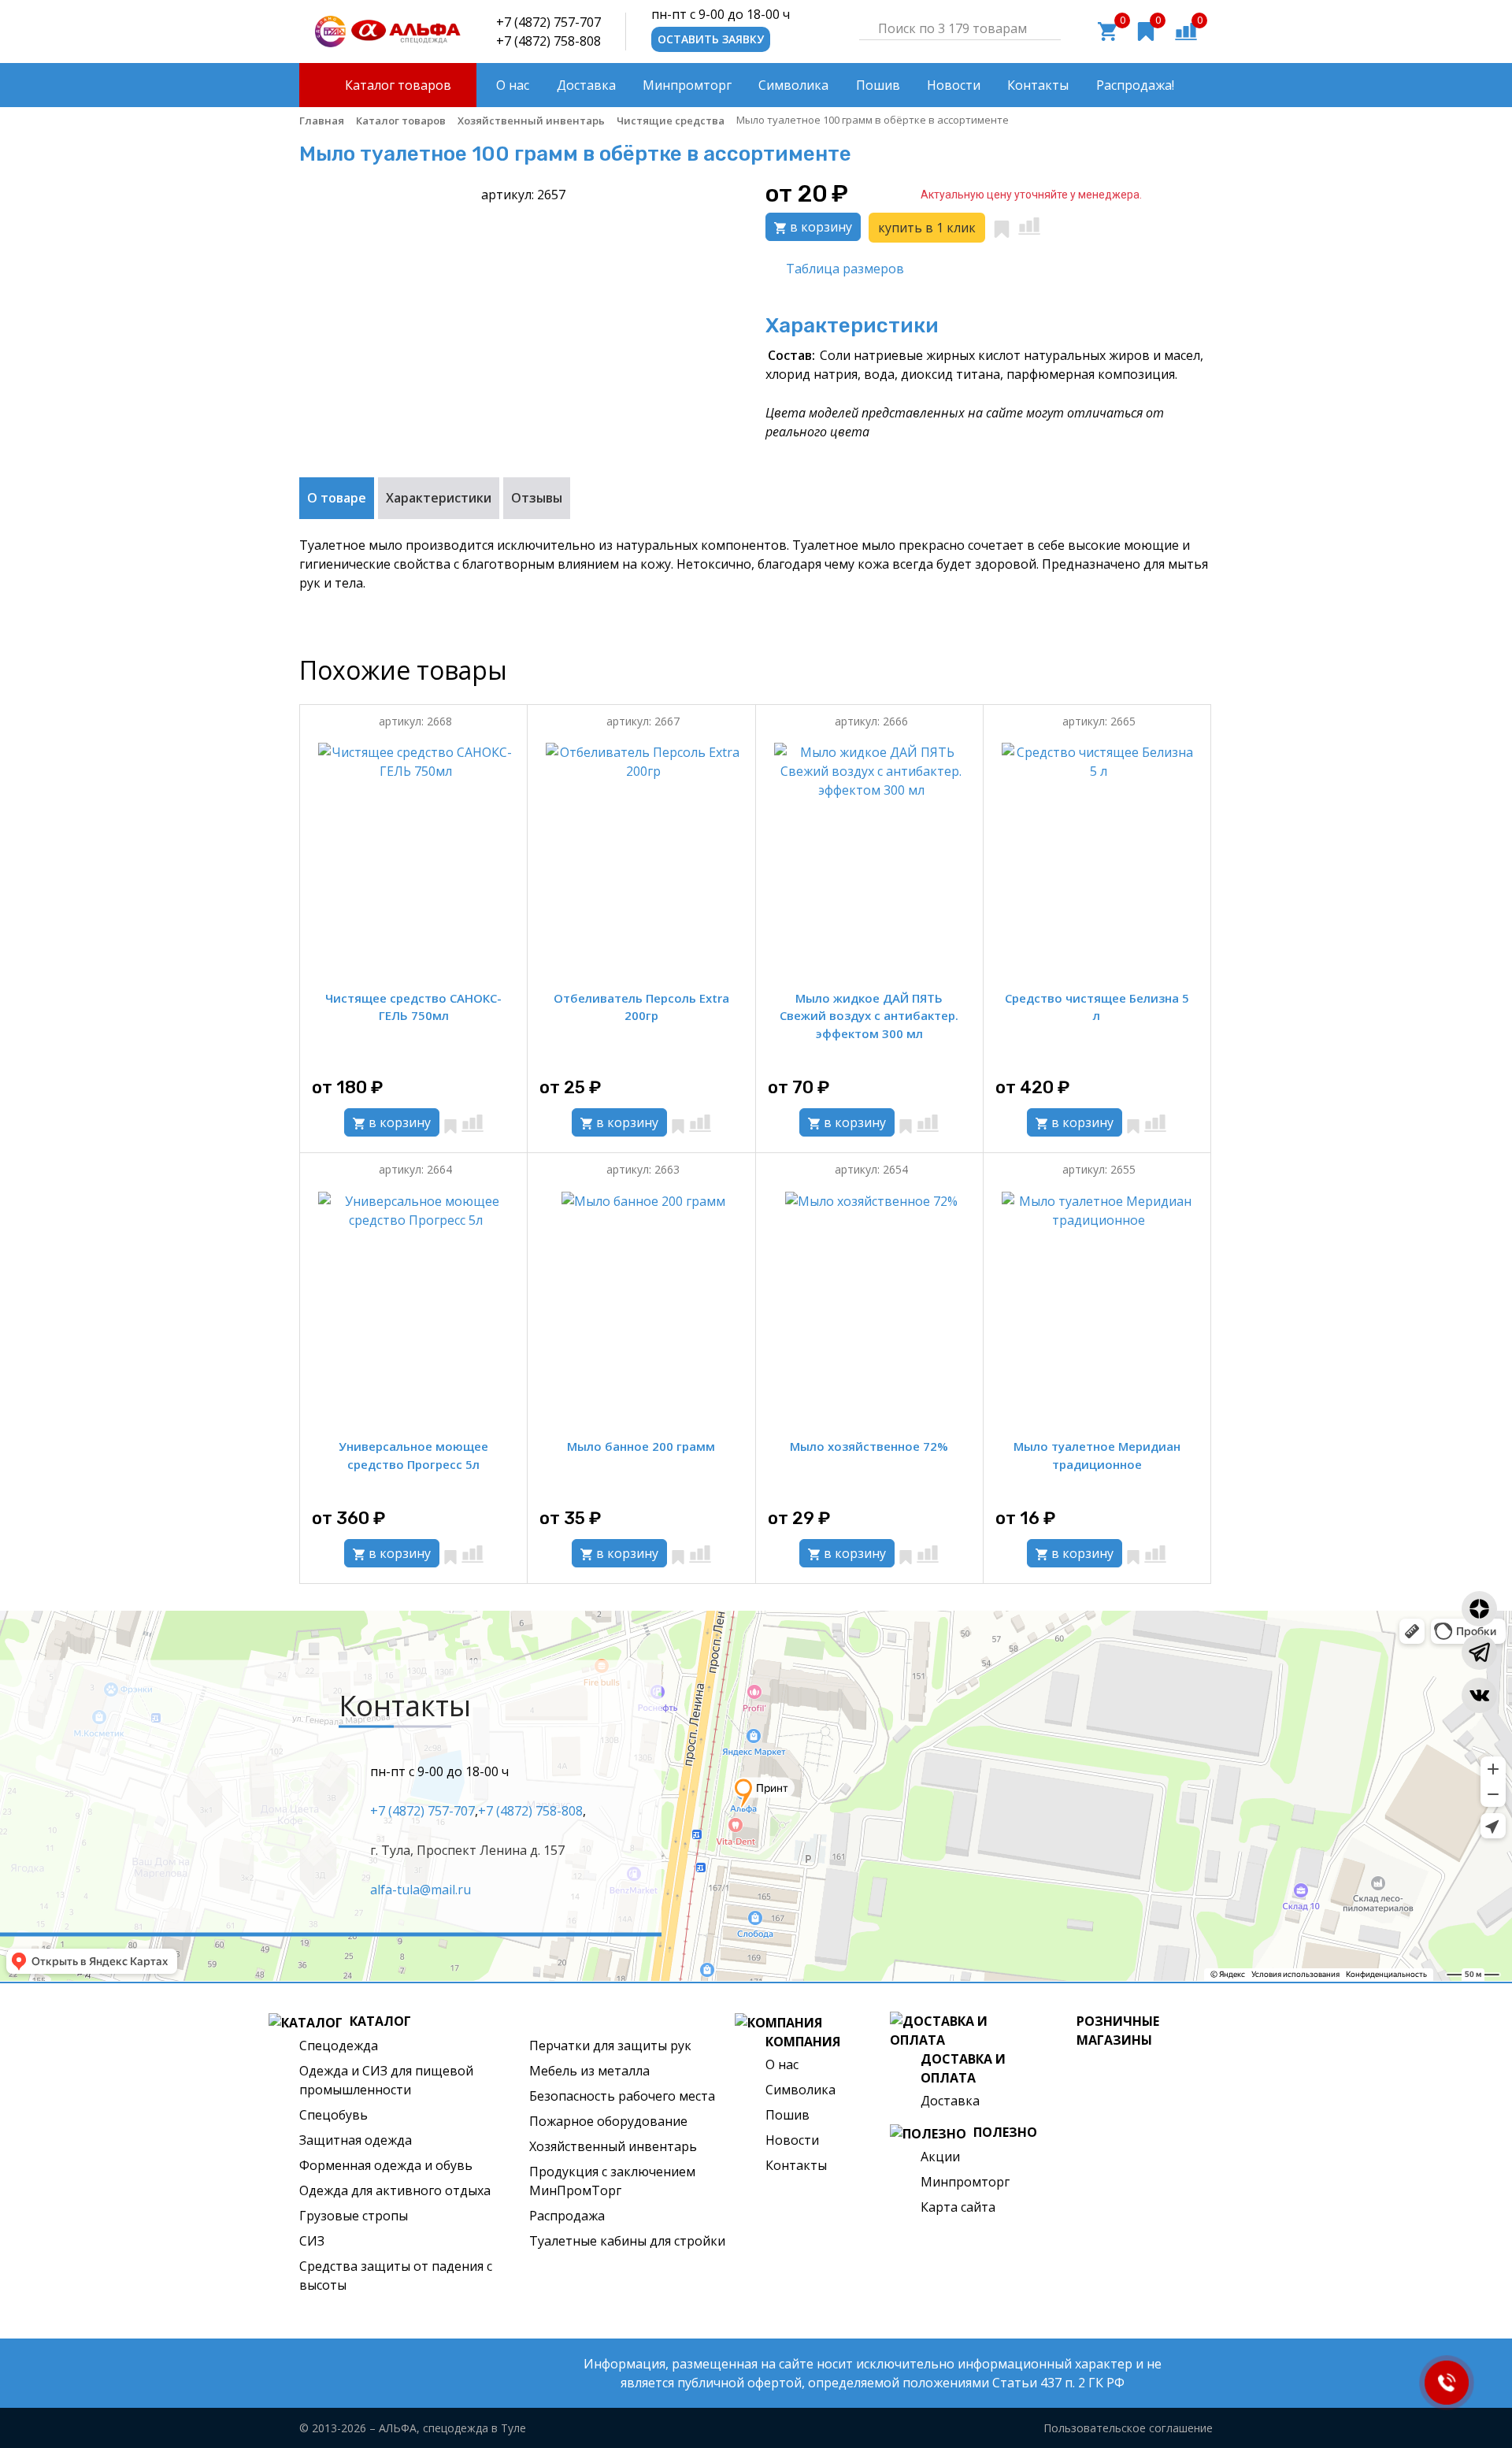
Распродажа (567, 2216)
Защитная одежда (356, 2140)
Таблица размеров (845, 269)
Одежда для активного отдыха (395, 2190)
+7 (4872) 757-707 (548, 22)
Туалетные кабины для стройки (627, 2241)
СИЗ (312, 2241)
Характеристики (439, 498)
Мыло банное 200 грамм (641, 1446)
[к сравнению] (1029, 226)
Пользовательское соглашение (1128, 2428)
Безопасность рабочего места (622, 2096)
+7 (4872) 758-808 (548, 41)
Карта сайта (958, 2207)
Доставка (950, 2101)
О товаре (337, 498)
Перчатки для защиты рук (610, 2046)
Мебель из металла (589, 2071)
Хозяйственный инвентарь (613, 2146)
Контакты (796, 2165)
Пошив (787, 2115)
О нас (782, 2064)
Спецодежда (339, 2046)
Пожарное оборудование (608, 2121)
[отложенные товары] (1146, 30)
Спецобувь (334, 2115)
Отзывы (537, 498)
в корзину (819, 227)
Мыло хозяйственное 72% (869, 1446)
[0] (1186, 30)
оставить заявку (711, 39)
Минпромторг (965, 2182)
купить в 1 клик (927, 228)
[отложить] (1002, 226)
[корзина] (1107, 30)
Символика (800, 2090)
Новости (792, 2140)
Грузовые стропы (354, 2216)
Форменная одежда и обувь (386, 2165)
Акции (940, 2157)
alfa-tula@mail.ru (421, 1890)
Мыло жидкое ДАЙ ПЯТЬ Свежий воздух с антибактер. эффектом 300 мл (869, 1016)
